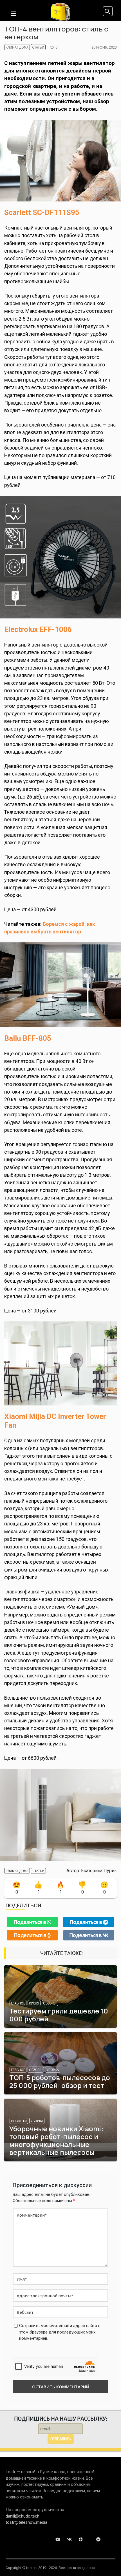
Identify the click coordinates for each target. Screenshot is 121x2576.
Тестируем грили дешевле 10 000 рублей (59, 2015)
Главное (18, 2003)
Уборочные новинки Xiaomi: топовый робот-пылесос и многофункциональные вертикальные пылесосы (56, 2140)
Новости (19, 2121)
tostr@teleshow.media (26, 2522)
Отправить (61, 2439)
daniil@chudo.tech (23, 2516)
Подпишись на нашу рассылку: (60, 2418)
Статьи (38, 47)
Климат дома (17, 47)
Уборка (53, 2070)
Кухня (34, 2003)
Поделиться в (30, 1922)
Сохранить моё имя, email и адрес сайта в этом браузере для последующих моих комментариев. (60, 2332)
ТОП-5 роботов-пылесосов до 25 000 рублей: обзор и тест (60, 2081)
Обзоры (50, 2003)
